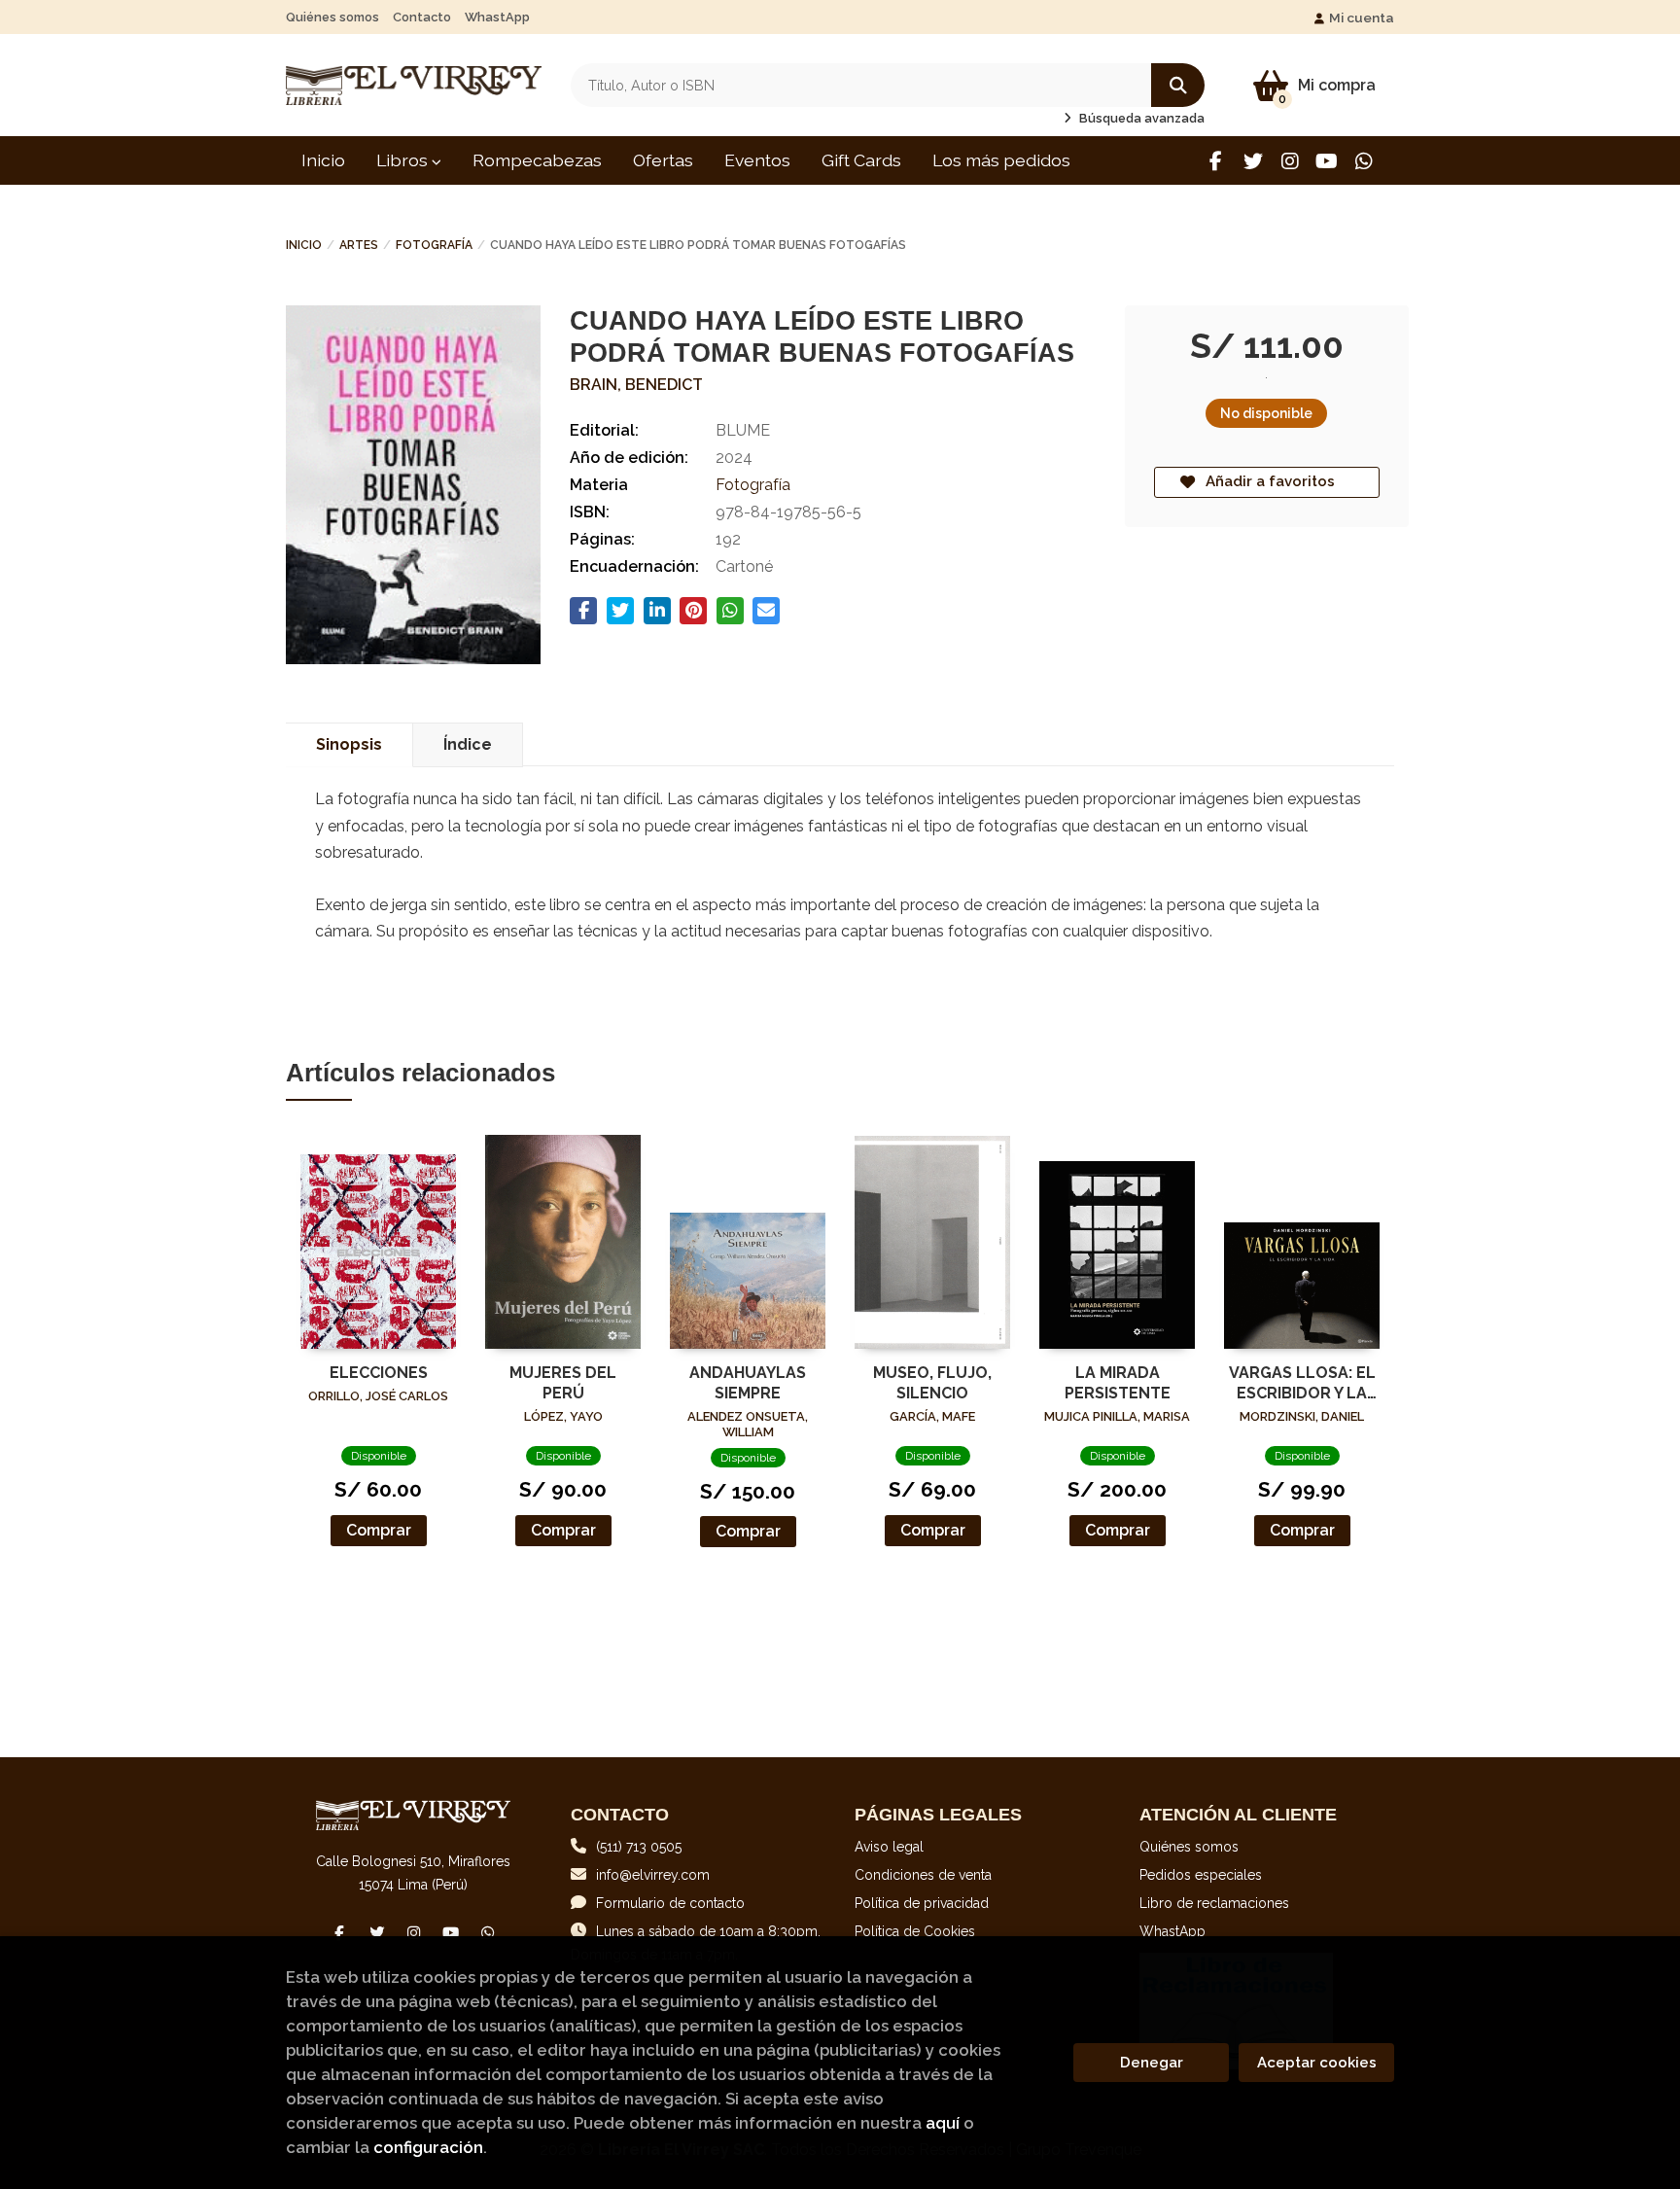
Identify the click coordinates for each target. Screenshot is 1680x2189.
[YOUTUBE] (1327, 161)
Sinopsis (349, 744)
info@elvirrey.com (653, 1875)
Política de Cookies (915, 1931)
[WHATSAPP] (1364, 161)
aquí (943, 2123)
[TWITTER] (1253, 161)
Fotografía (434, 245)
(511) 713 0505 (639, 1847)
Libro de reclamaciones (1214, 1903)
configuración (428, 2147)
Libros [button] (404, 160)
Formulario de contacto (670, 1903)
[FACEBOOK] (1216, 161)
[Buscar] (1178, 85)
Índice (468, 744)
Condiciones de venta (923, 1875)
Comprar (379, 1530)
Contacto (422, 17)
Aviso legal (889, 1847)
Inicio (304, 245)
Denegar (1152, 2063)
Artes (359, 245)
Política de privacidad (922, 1903)
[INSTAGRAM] (1290, 161)
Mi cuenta (1362, 18)
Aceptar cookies (1317, 2063)
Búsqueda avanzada (1140, 118)
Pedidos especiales (1201, 1875)
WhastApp (497, 17)
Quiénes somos (332, 17)
